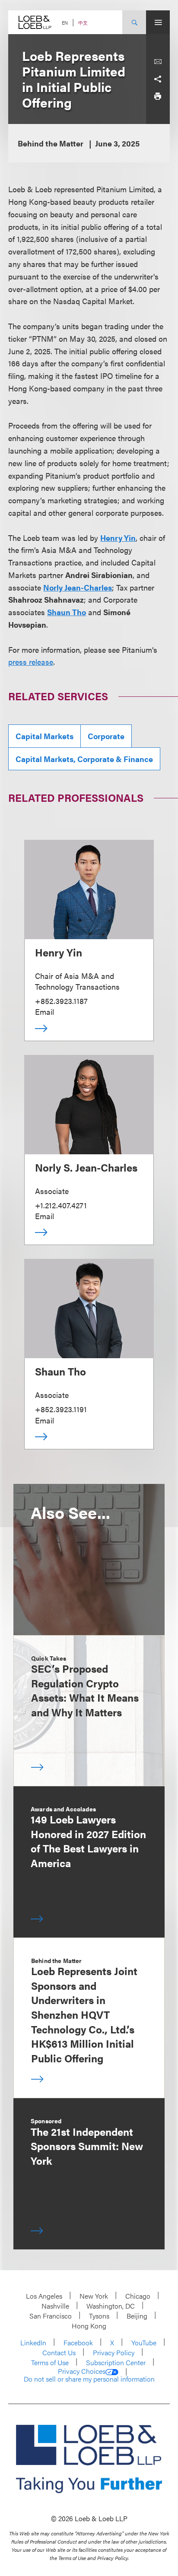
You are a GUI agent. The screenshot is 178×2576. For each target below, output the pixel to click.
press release (31, 662)
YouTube (144, 2343)
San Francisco (51, 2316)
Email (44, 1012)
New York (94, 2296)
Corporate (106, 736)
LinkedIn (33, 2343)
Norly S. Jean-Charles (86, 1167)
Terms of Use (50, 2362)
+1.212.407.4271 (61, 1205)
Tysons (99, 2316)
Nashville (55, 2306)
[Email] (158, 62)
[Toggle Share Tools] (158, 79)
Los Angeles (44, 2296)
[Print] (158, 96)
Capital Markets (44, 736)
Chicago (138, 2296)
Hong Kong (89, 2326)
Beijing (137, 2316)
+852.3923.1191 (61, 1409)
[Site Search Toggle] (134, 22)
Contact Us (59, 2352)
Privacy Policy (114, 2352)
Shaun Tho (67, 612)
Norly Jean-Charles (78, 587)
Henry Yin (118, 538)
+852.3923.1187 (61, 1001)
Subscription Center (116, 2362)
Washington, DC (111, 2306)
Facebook (78, 2343)
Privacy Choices (82, 2371)
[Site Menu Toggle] (158, 22)
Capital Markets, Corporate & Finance (84, 759)
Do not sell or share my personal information (89, 2379)
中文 (83, 23)
